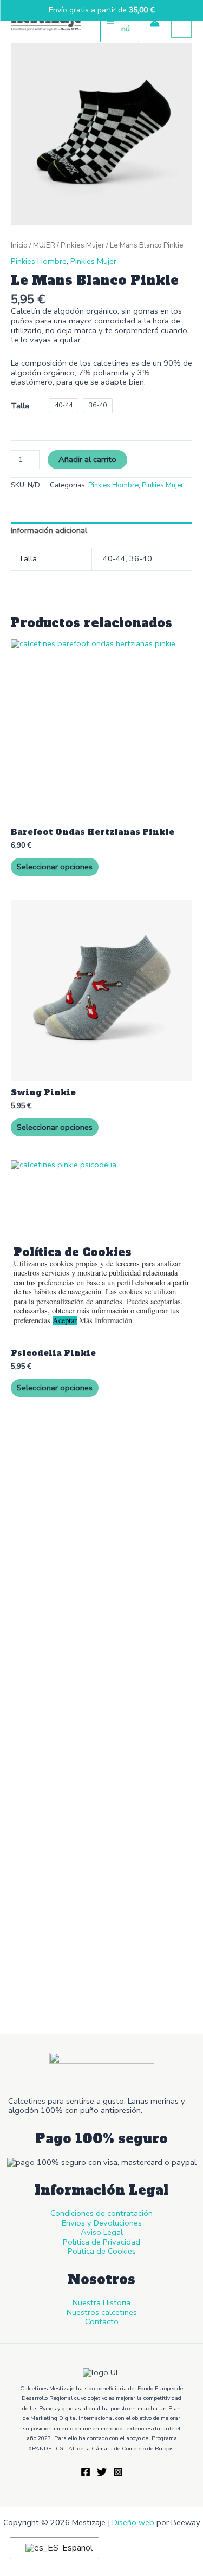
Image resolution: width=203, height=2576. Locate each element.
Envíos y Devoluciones (102, 2223)
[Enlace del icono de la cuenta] (155, 22)
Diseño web (133, 2522)
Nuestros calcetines (102, 2312)
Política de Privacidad (101, 2242)
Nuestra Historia (101, 2302)
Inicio (19, 245)
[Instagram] (118, 2472)
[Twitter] (102, 2472)
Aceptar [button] (65, 1320)
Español (74, 2548)
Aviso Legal (102, 2232)
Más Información (106, 1320)
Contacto (102, 2321)
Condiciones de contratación (101, 2213)
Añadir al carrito (87, 459)
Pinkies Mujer (83, 245)
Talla (20, 406)
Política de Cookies (102, 2251)
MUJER (44, 245)
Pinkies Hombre (39, 261)
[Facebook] (86, 2472)
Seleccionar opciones (55, 867)
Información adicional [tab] (49, 530)
